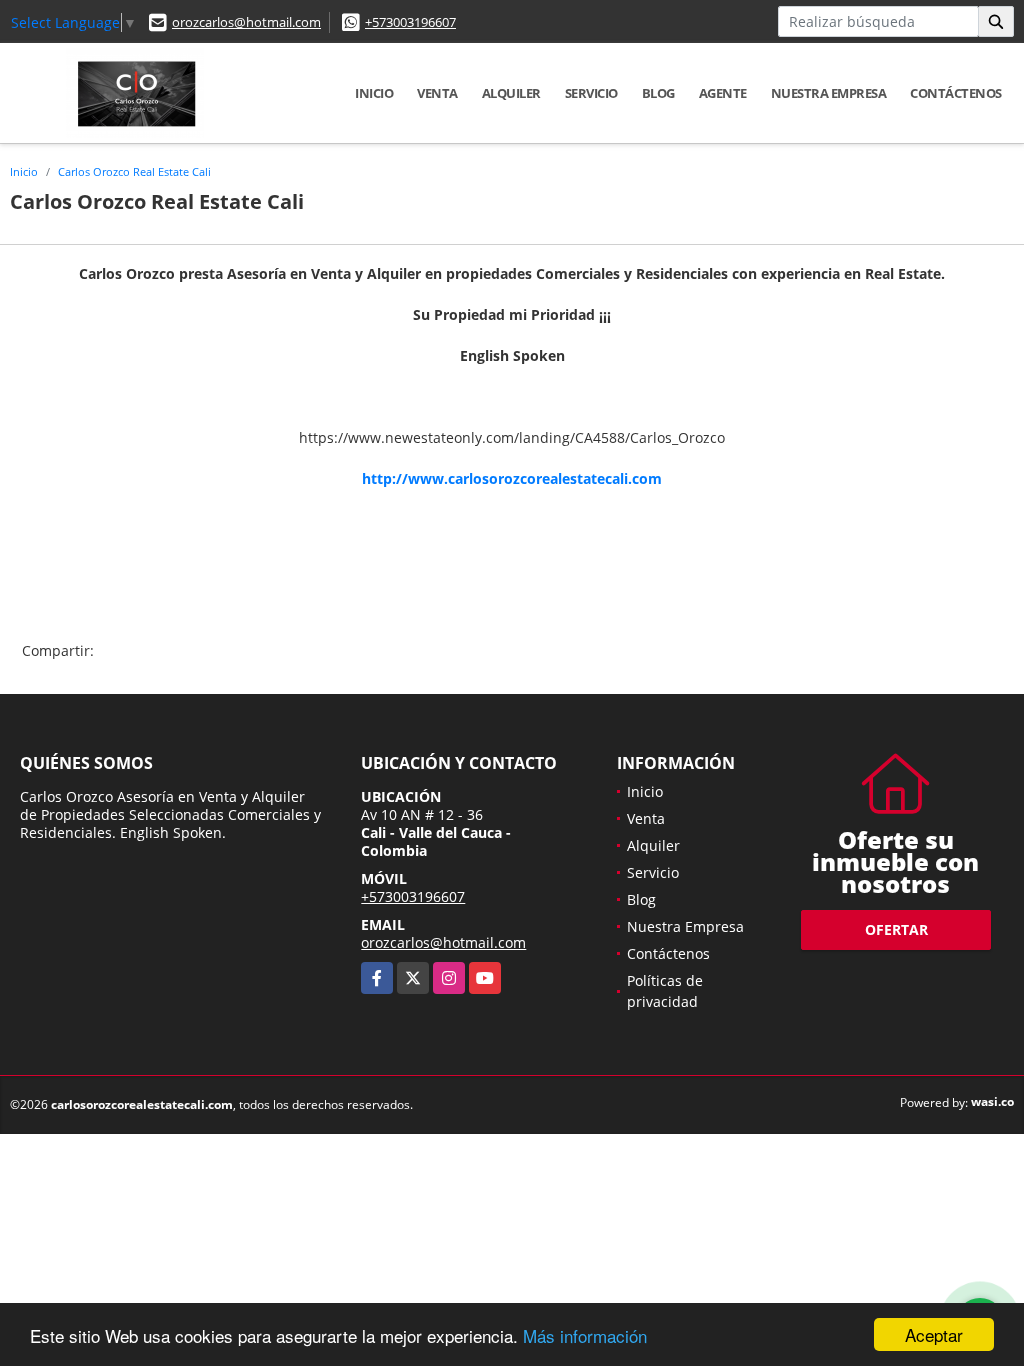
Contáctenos (956, 93)
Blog (658, 93)
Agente (723, 93)
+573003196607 (410, 22)
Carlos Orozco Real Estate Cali (134, 171)
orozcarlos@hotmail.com (246, 22)
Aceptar (934, 1334)
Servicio (591, 93)
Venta (437, 93)
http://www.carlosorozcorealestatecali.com (512, 478)
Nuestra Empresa (829, 93)
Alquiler (511, 93)
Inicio (374, 93)
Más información (585, 1335)
